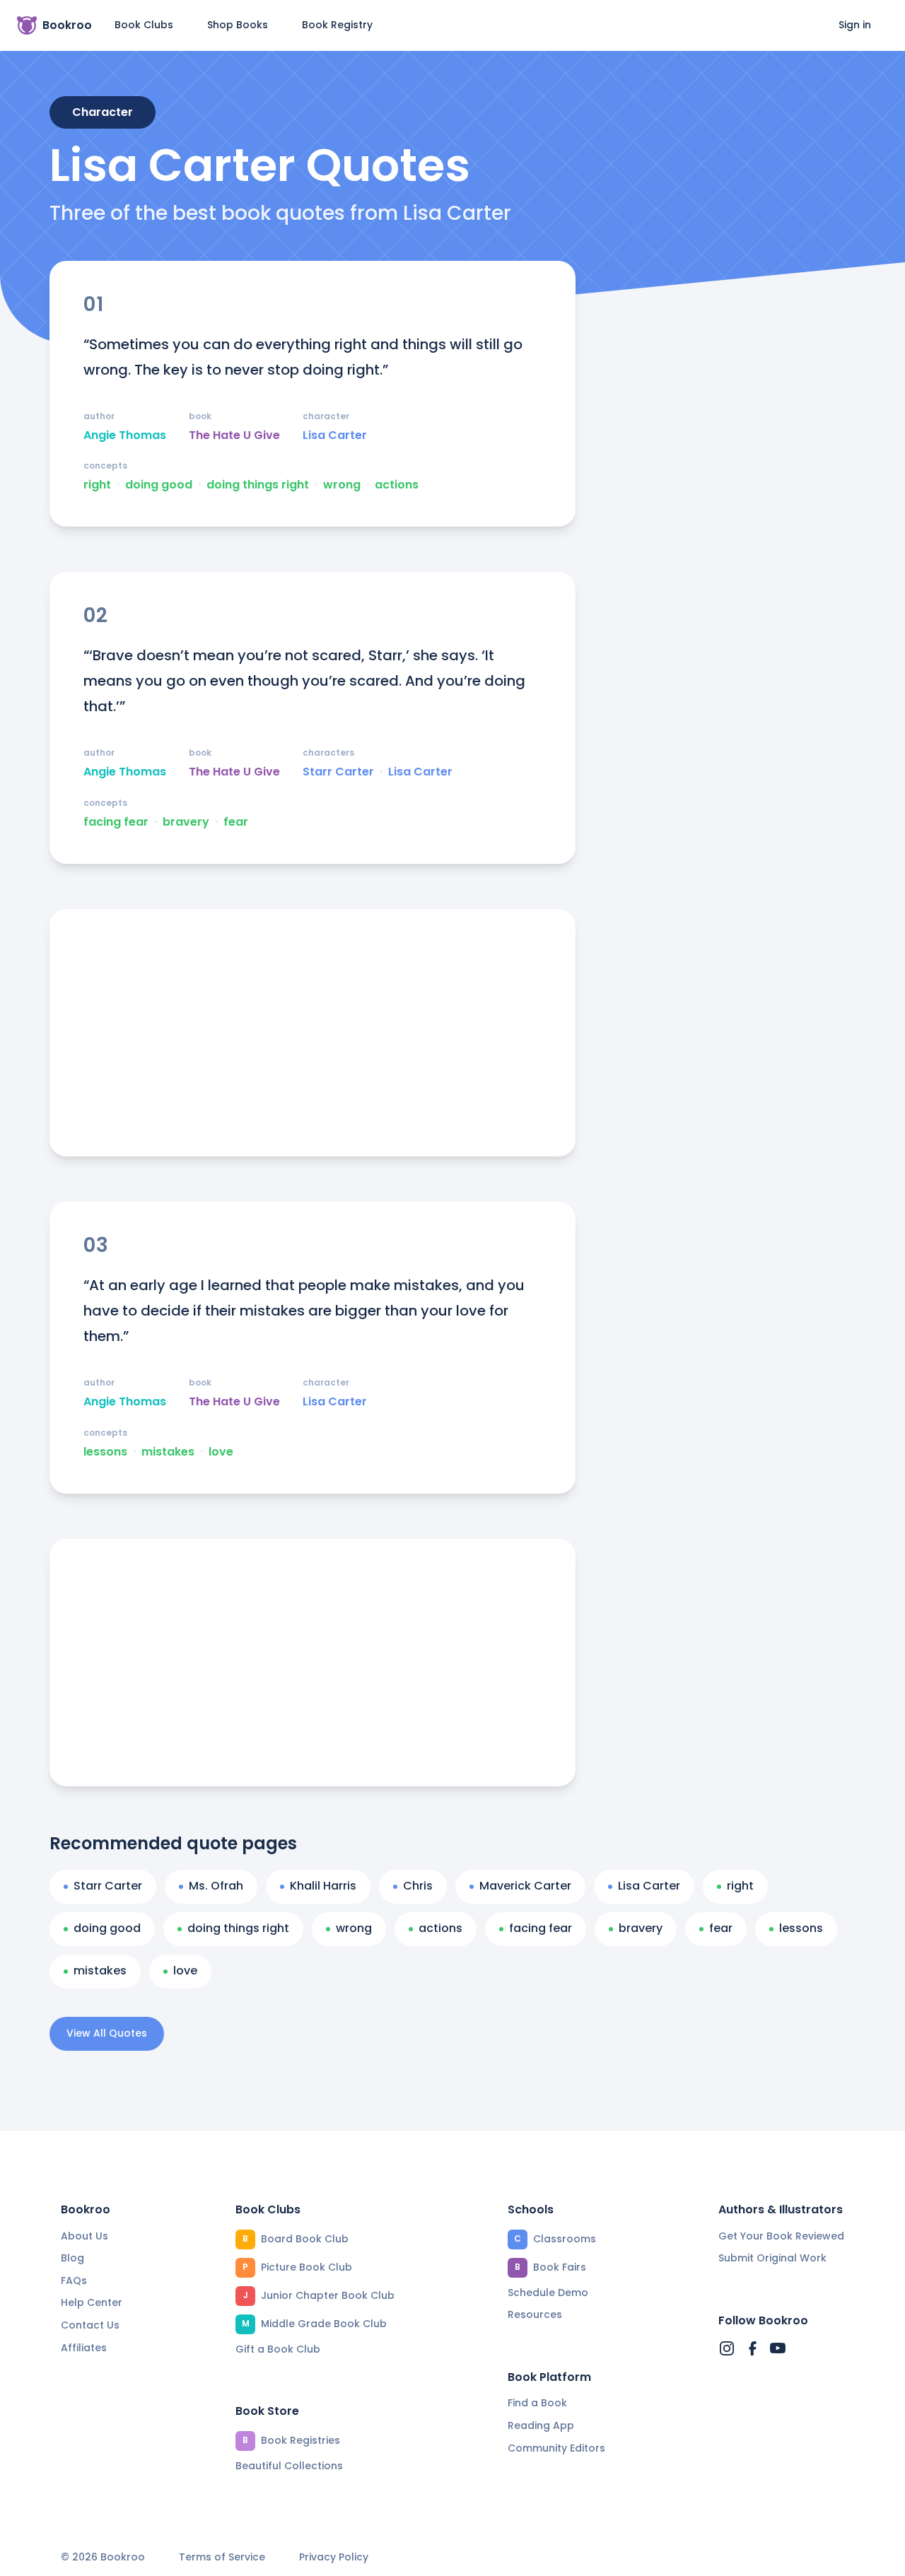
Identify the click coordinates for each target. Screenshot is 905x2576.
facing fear (116, 822)
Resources (535, 2314)
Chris (418, 1886)
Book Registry (337, 25)
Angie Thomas (125, 435)
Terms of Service (222, 2557)
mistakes (168, 1452)
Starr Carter (338, 772)
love (221, 1452)
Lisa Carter (335, 435)
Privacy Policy (334, 2557)
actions (397, 485)
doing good (159, 485)
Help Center (92, 2302)
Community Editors (556, 2448)
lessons (105, 1452)
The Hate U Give (234, 435)
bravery (186, 822)
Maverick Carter (525, 1886)
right (97, 485)
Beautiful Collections (289, 2466)
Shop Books (238, 25)
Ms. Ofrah (216, 1886)
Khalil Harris (323, 1886)
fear (236, 822)
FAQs (74, 2281)
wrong (342, 485)
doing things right (258, 485)
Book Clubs (144, 25)
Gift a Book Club (278, 2349)
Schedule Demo (548, 2293)
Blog (72, 2258)
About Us (84, 2236)
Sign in (855, 25)
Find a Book (537, 2403)
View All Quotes (107, 2033)
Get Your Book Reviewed (781, 2236)
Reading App (541, 2425)
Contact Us (90, 2325)
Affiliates (84, 2348)
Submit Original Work (772, 2258)
